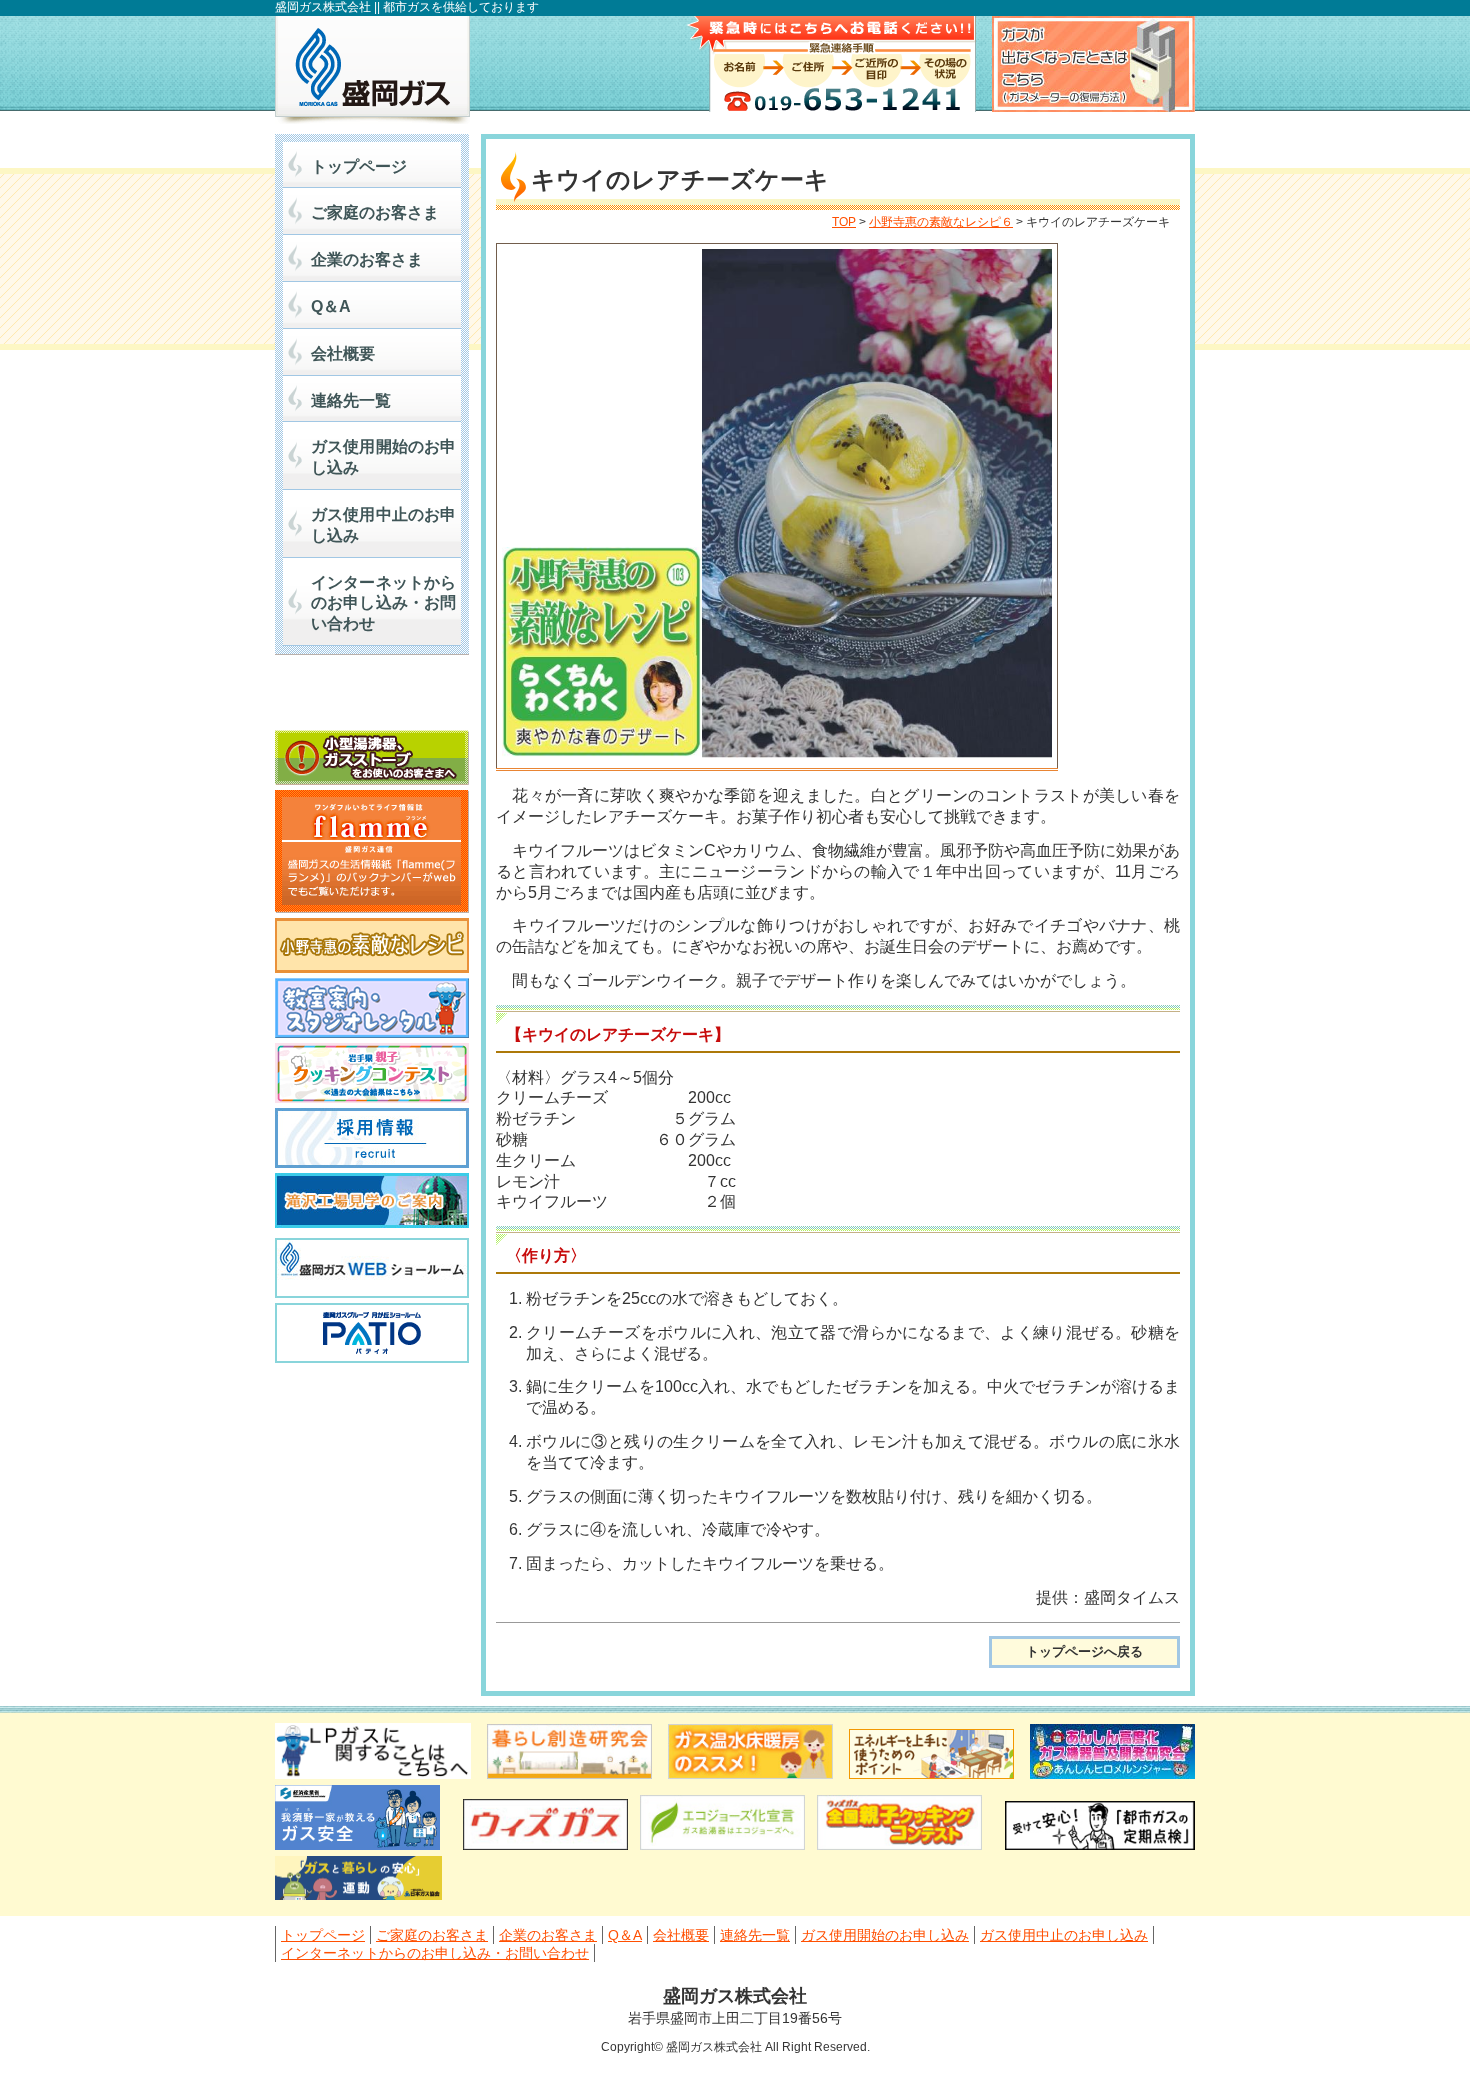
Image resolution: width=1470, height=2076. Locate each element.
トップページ (359, 166)
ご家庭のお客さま (375, 212)
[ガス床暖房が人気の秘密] (750, 1773)
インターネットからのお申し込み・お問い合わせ (383, 603)
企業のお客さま (367, 259)
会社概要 (343, 353)
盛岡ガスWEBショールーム (372, 1268)
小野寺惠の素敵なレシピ (372, 945)
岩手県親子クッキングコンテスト (372, 1073)
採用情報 (372, 1138)
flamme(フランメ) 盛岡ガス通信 (372, 851)
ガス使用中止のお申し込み (383, 525)
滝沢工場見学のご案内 (372, 1203)
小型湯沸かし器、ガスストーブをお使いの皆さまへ (372, 757)
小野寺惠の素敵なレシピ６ (941, 222)
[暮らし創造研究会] (569, 1773)
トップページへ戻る (1084, 1651)
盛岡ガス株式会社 (372, 70)
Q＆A (331, 306)
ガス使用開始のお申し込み (383, 457)
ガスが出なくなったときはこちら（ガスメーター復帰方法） (1093, 64)
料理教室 (372, 1008)
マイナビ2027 (372, 697)
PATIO (372, 1333)
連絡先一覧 (351, 400)
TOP (844, 222)
